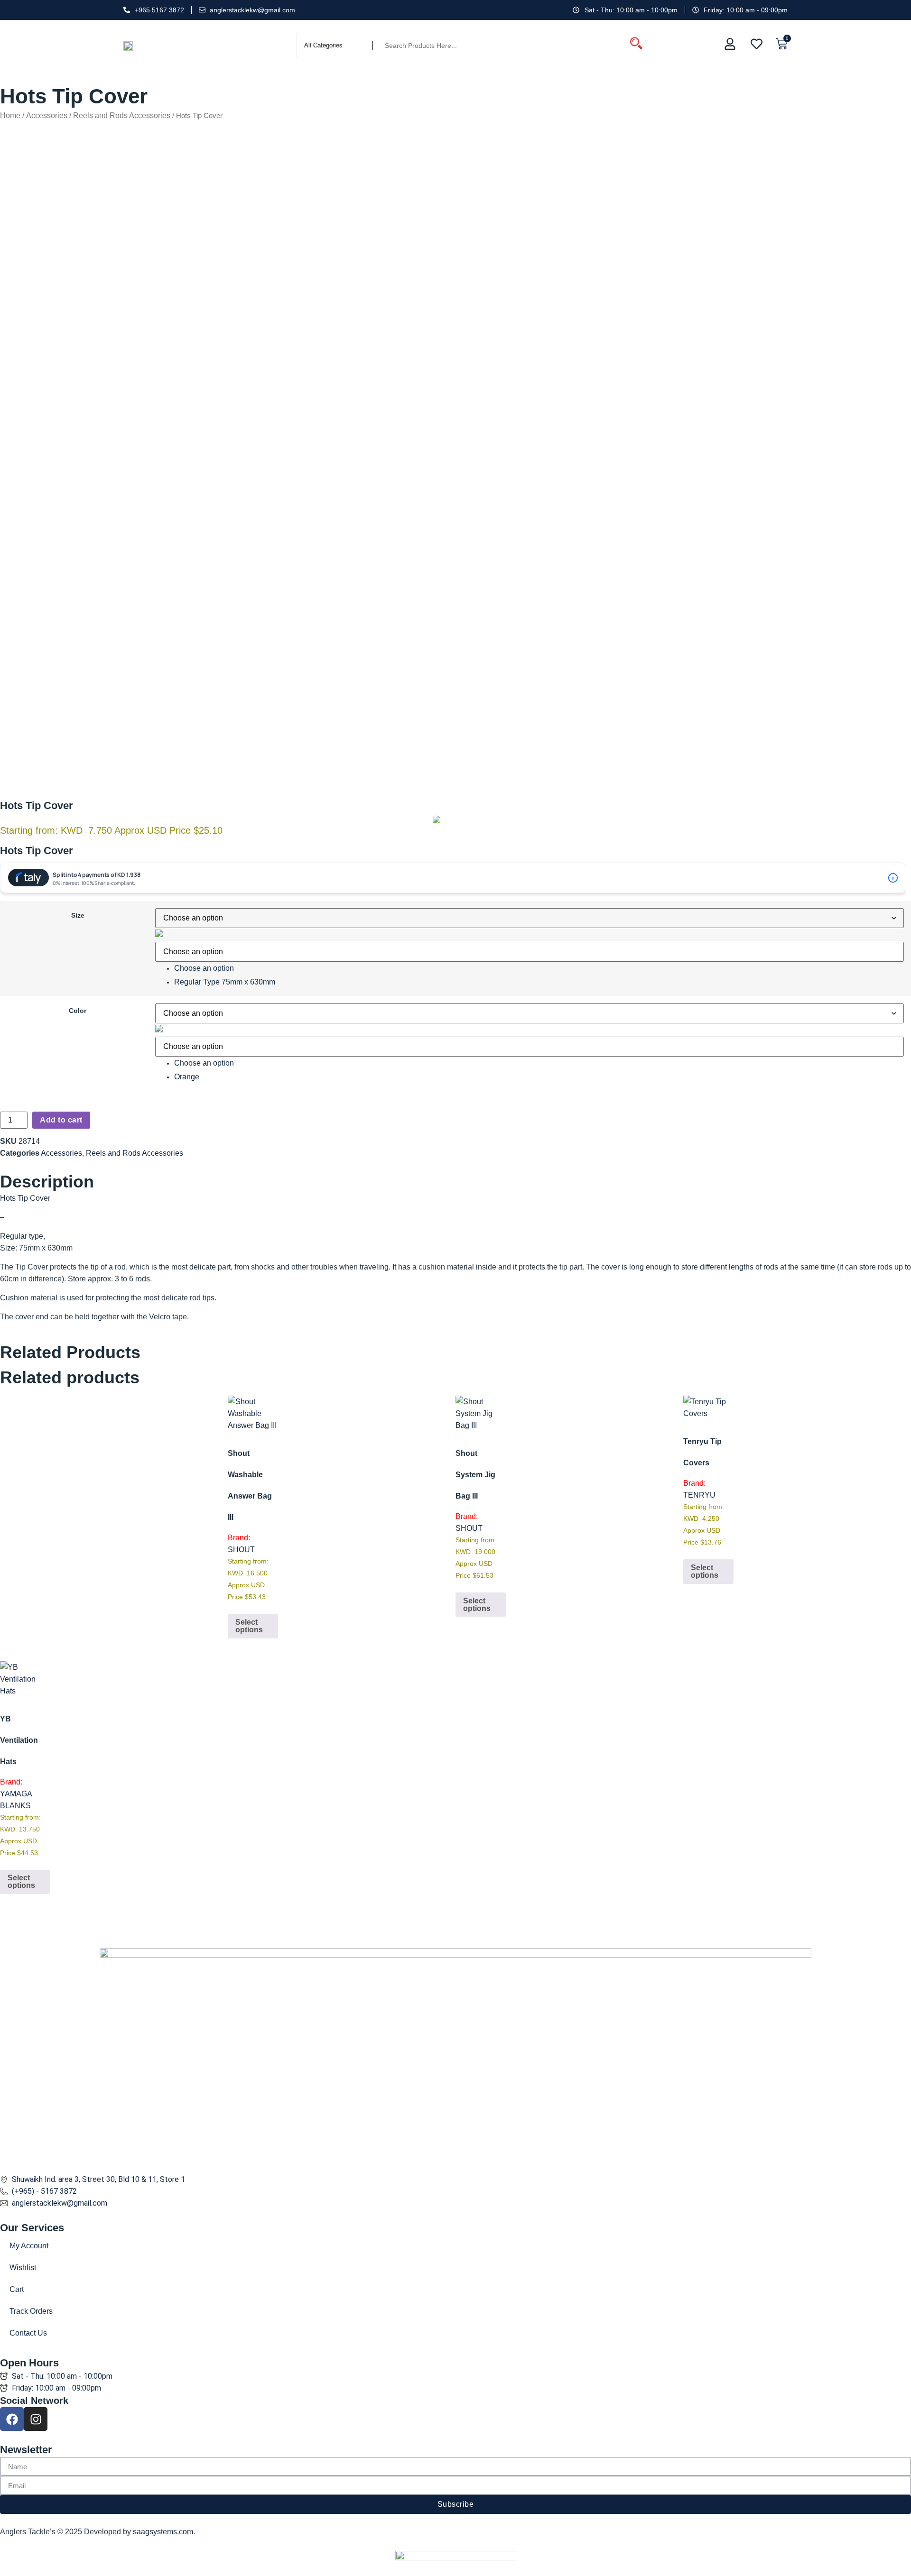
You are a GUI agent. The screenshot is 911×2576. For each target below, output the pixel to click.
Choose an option (204, 968)
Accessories (47, 115)
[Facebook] (12, 2419)
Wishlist (23, 2268)
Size (78, 915)
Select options (249, 1626)
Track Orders (31, 2311)
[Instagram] (36, 2419)
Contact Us (28, 2333)
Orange (187, 1077)
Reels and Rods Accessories (122, 115)
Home (10, 115)
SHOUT (241, 1550)
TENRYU (699, 1495)
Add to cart (61, 1120)
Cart (17, 2289)
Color (78, 1011)
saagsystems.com (163, 2532)
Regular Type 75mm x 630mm (225, 982)
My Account (29, 2246)
